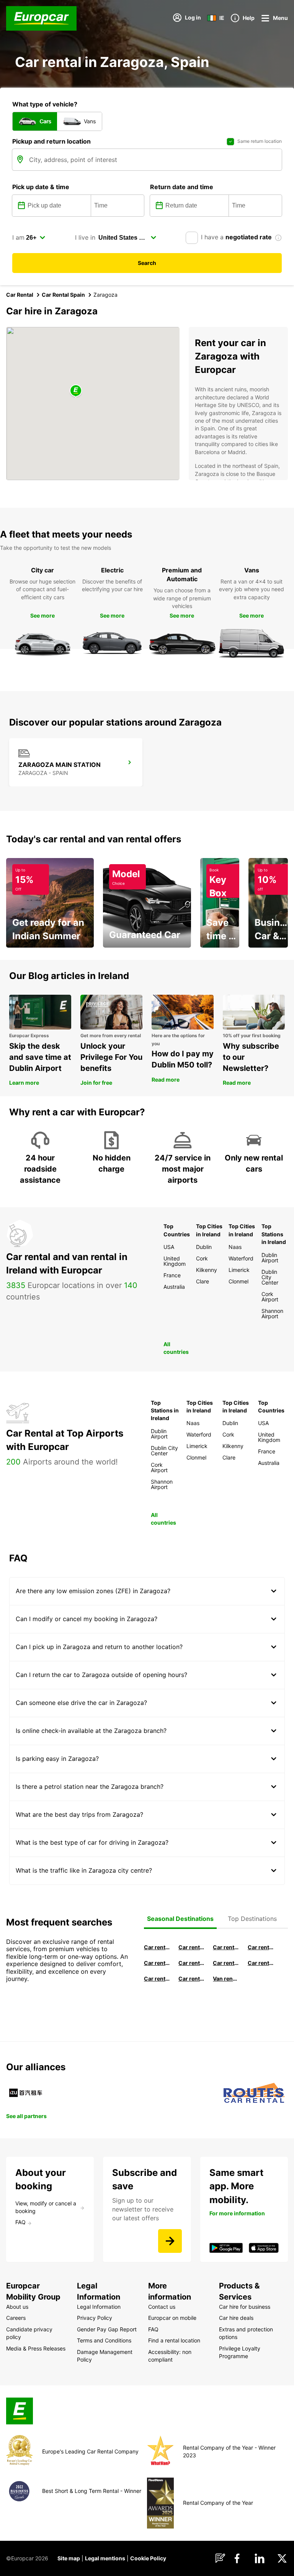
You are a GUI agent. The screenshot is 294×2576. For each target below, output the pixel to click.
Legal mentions (105, 2558)
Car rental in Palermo (191, 1963)
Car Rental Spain (63, 295)
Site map (69, 2558)
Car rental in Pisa (157, 1947)
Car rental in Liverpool (261, 1963)
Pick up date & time (41, 187)
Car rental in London (226, 1963)
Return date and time (182, 187)
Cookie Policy (148, 2558)
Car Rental (20, 295)
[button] (76, 391)
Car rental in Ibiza (157, 1963)
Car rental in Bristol (191, 1979)
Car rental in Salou (226, 1947)
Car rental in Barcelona (191, 1947)
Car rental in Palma (261, 1947)
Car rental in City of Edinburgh (157, 1979)
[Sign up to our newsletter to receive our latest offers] (170, 2241)
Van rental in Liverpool (226, 1979)
